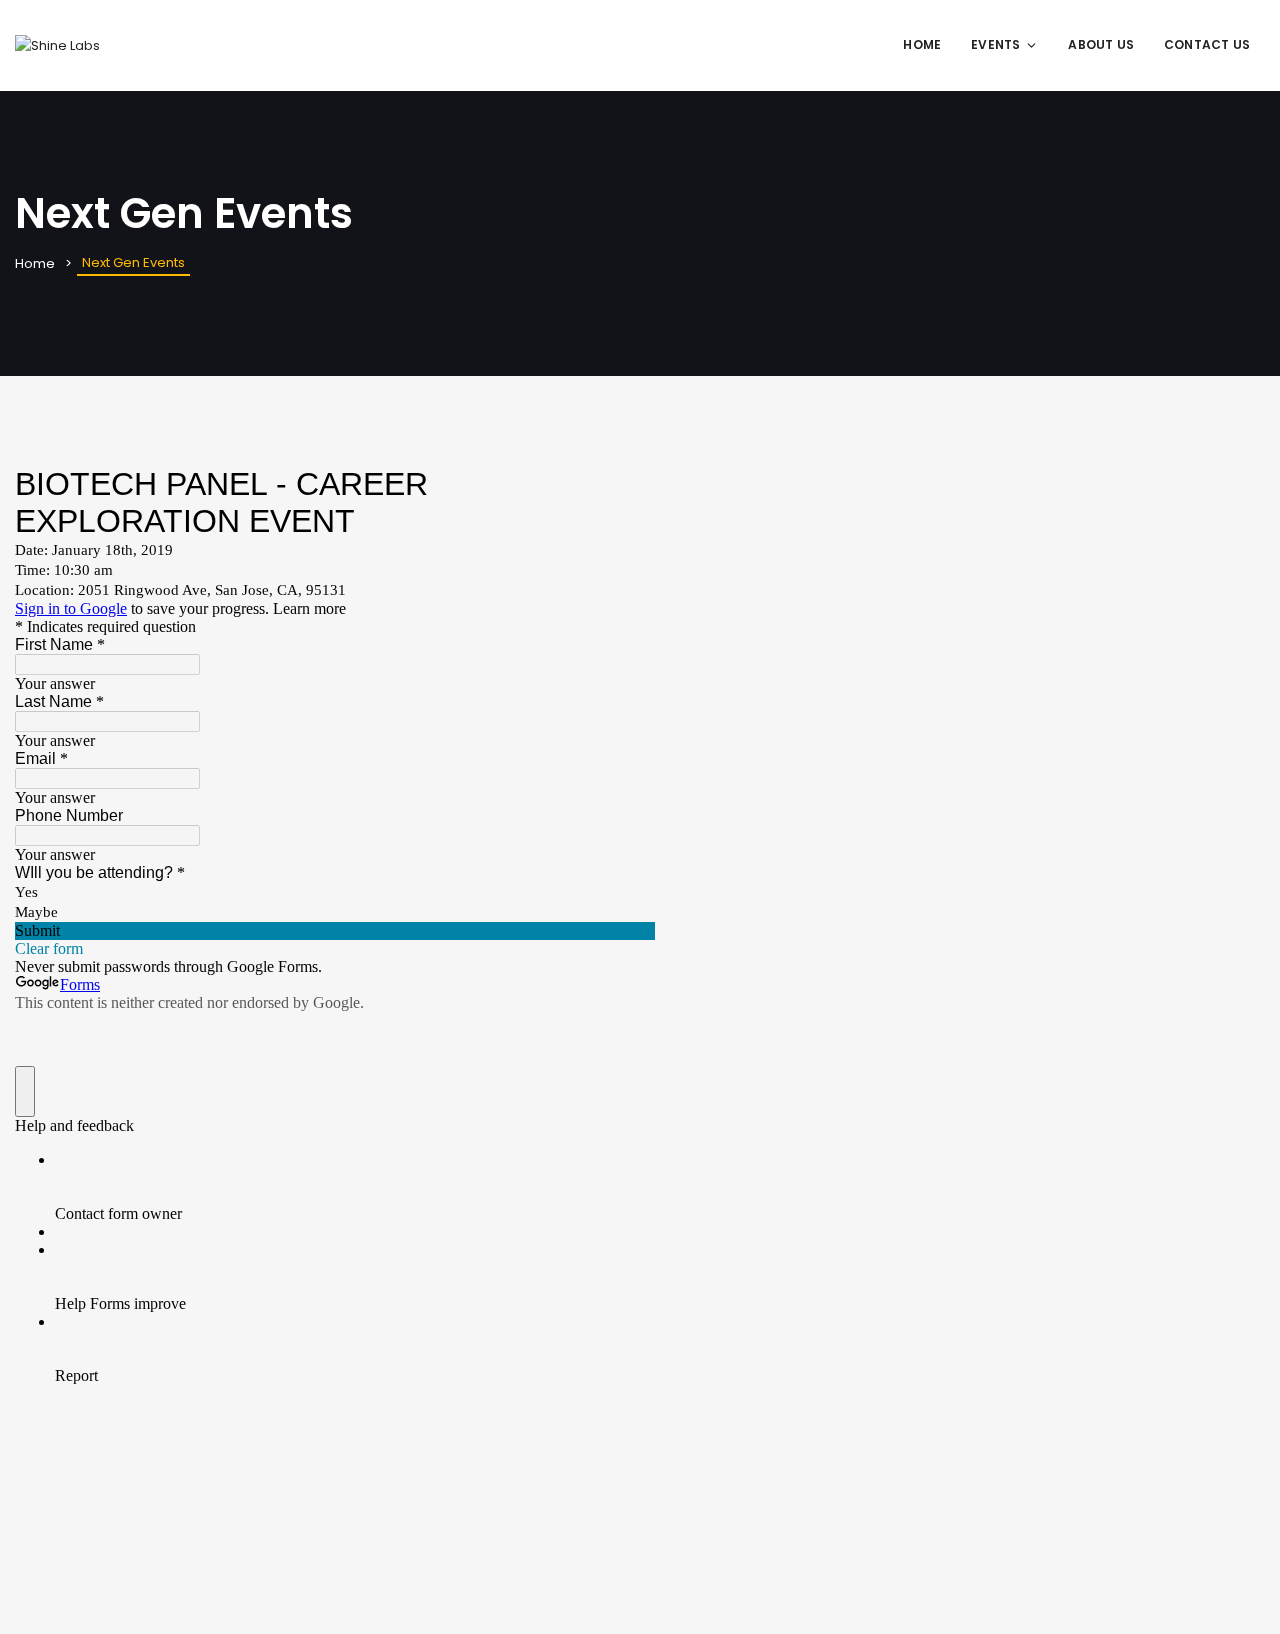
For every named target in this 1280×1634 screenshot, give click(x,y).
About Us (1101, 44)
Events (995, 44)
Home (922, 44)
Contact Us (1207, 44)
